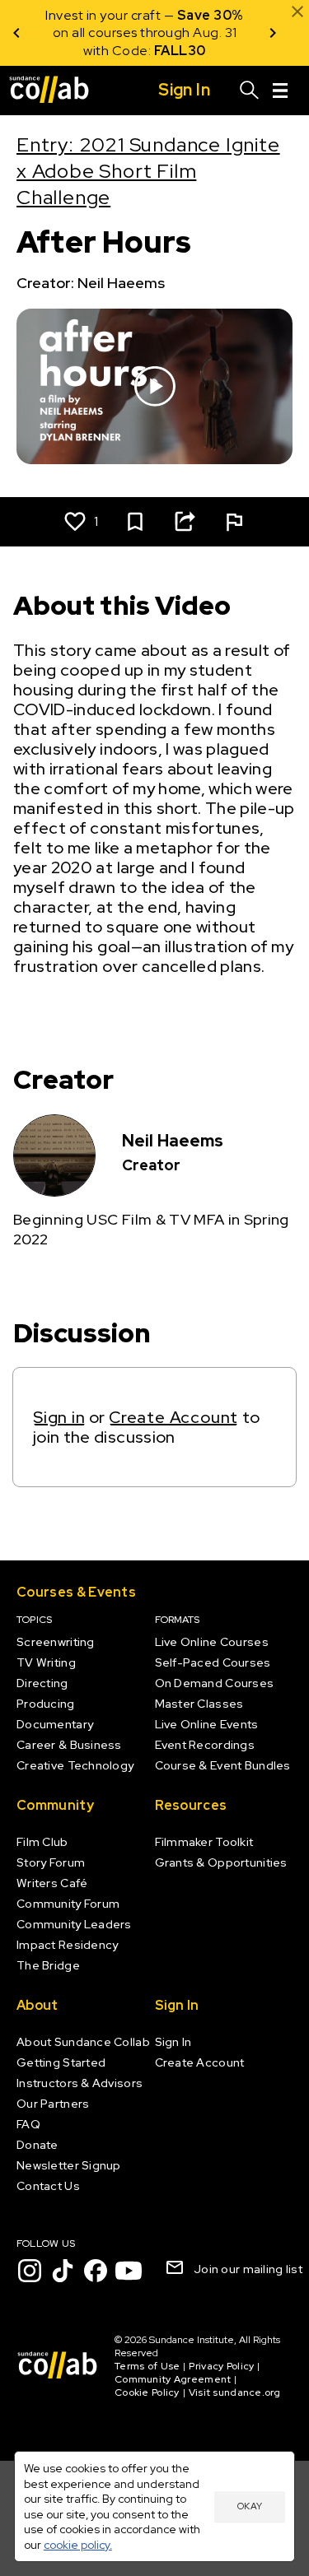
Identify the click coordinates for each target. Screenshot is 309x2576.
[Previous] (16, 33)
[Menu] (280, 91)
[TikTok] (63, 2271)
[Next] (273, 33)
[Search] (250, 91)
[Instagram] (30, 2271)
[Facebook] (96, 2271)
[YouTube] (129, 2271)
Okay (250, 2506)
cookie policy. (78, 2545)
